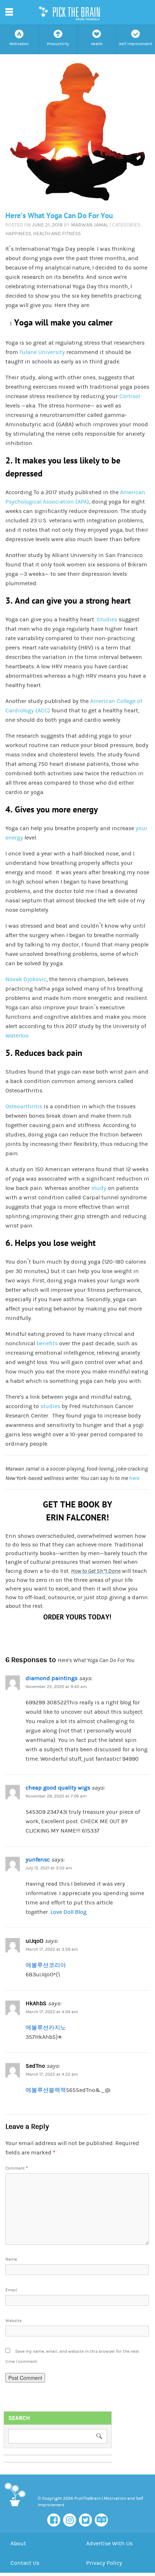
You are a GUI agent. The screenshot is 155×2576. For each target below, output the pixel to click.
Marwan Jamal (90, 225)
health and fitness (57, 234)
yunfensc (38, 1860)
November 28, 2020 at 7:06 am (56, 1796)
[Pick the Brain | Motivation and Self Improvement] (15, 2508)
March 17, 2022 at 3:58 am (52, 1949)
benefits (47, 1343)
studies (50, 1406)
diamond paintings (52, 1678)
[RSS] (101, 2520)
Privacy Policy (104, 2563)
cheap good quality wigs (58, 1788)
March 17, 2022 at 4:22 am (52, 2074)
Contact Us (25, 2563)
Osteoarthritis (24, 1106)
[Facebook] (54, 2520)
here (134, 1478)
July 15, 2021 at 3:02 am (49, 1868)
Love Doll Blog (68, 1912)
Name (11, 2259)
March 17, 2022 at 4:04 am (52, 2012)
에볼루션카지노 (46, 2028)
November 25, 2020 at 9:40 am (56, 1687)
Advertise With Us (109, 2543)
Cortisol (130, 396)
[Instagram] (70, 2520)
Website (14, 2321)
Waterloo (17, 1036)
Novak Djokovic (26, 979)
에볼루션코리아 (46, 1965)
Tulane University (42, 352)
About (18, 2543)
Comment (17, 2168)
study (99, 1188)
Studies (107, 620)
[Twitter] (85, 2520)
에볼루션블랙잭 (46, 2090)
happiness (18, 234)
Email (11, 2290)
